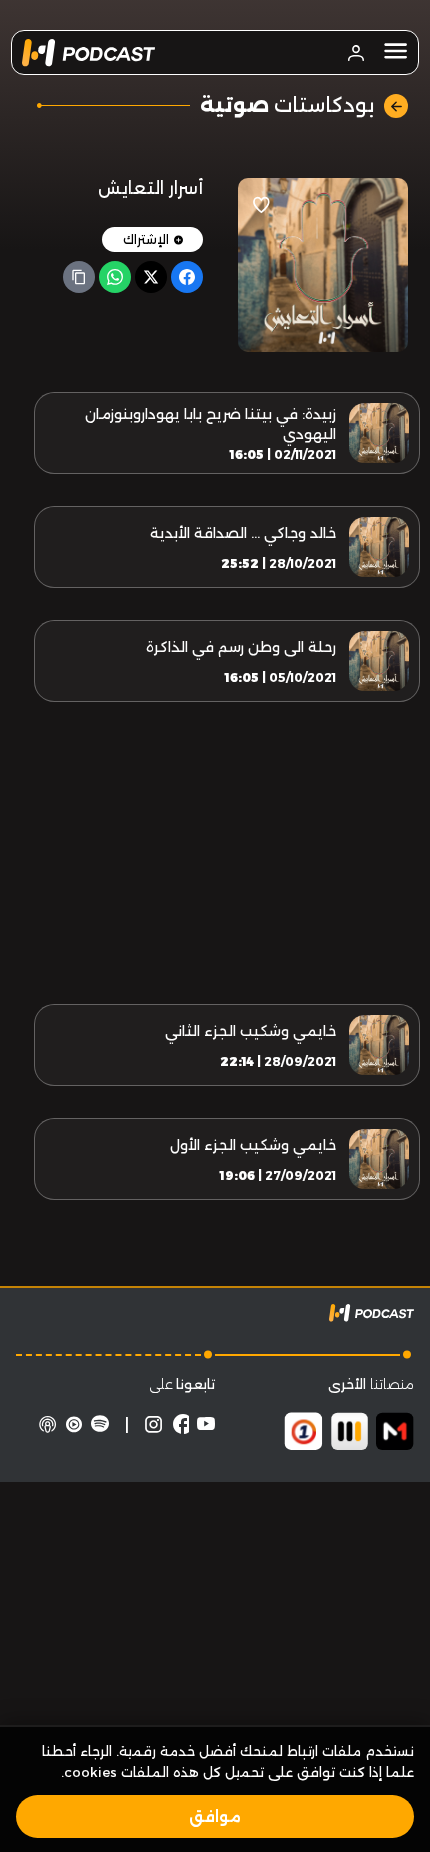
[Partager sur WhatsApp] (115, 277)
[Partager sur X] (151, 277)
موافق (215, 1816)
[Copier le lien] (79, 277)
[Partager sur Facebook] (187, 277)
